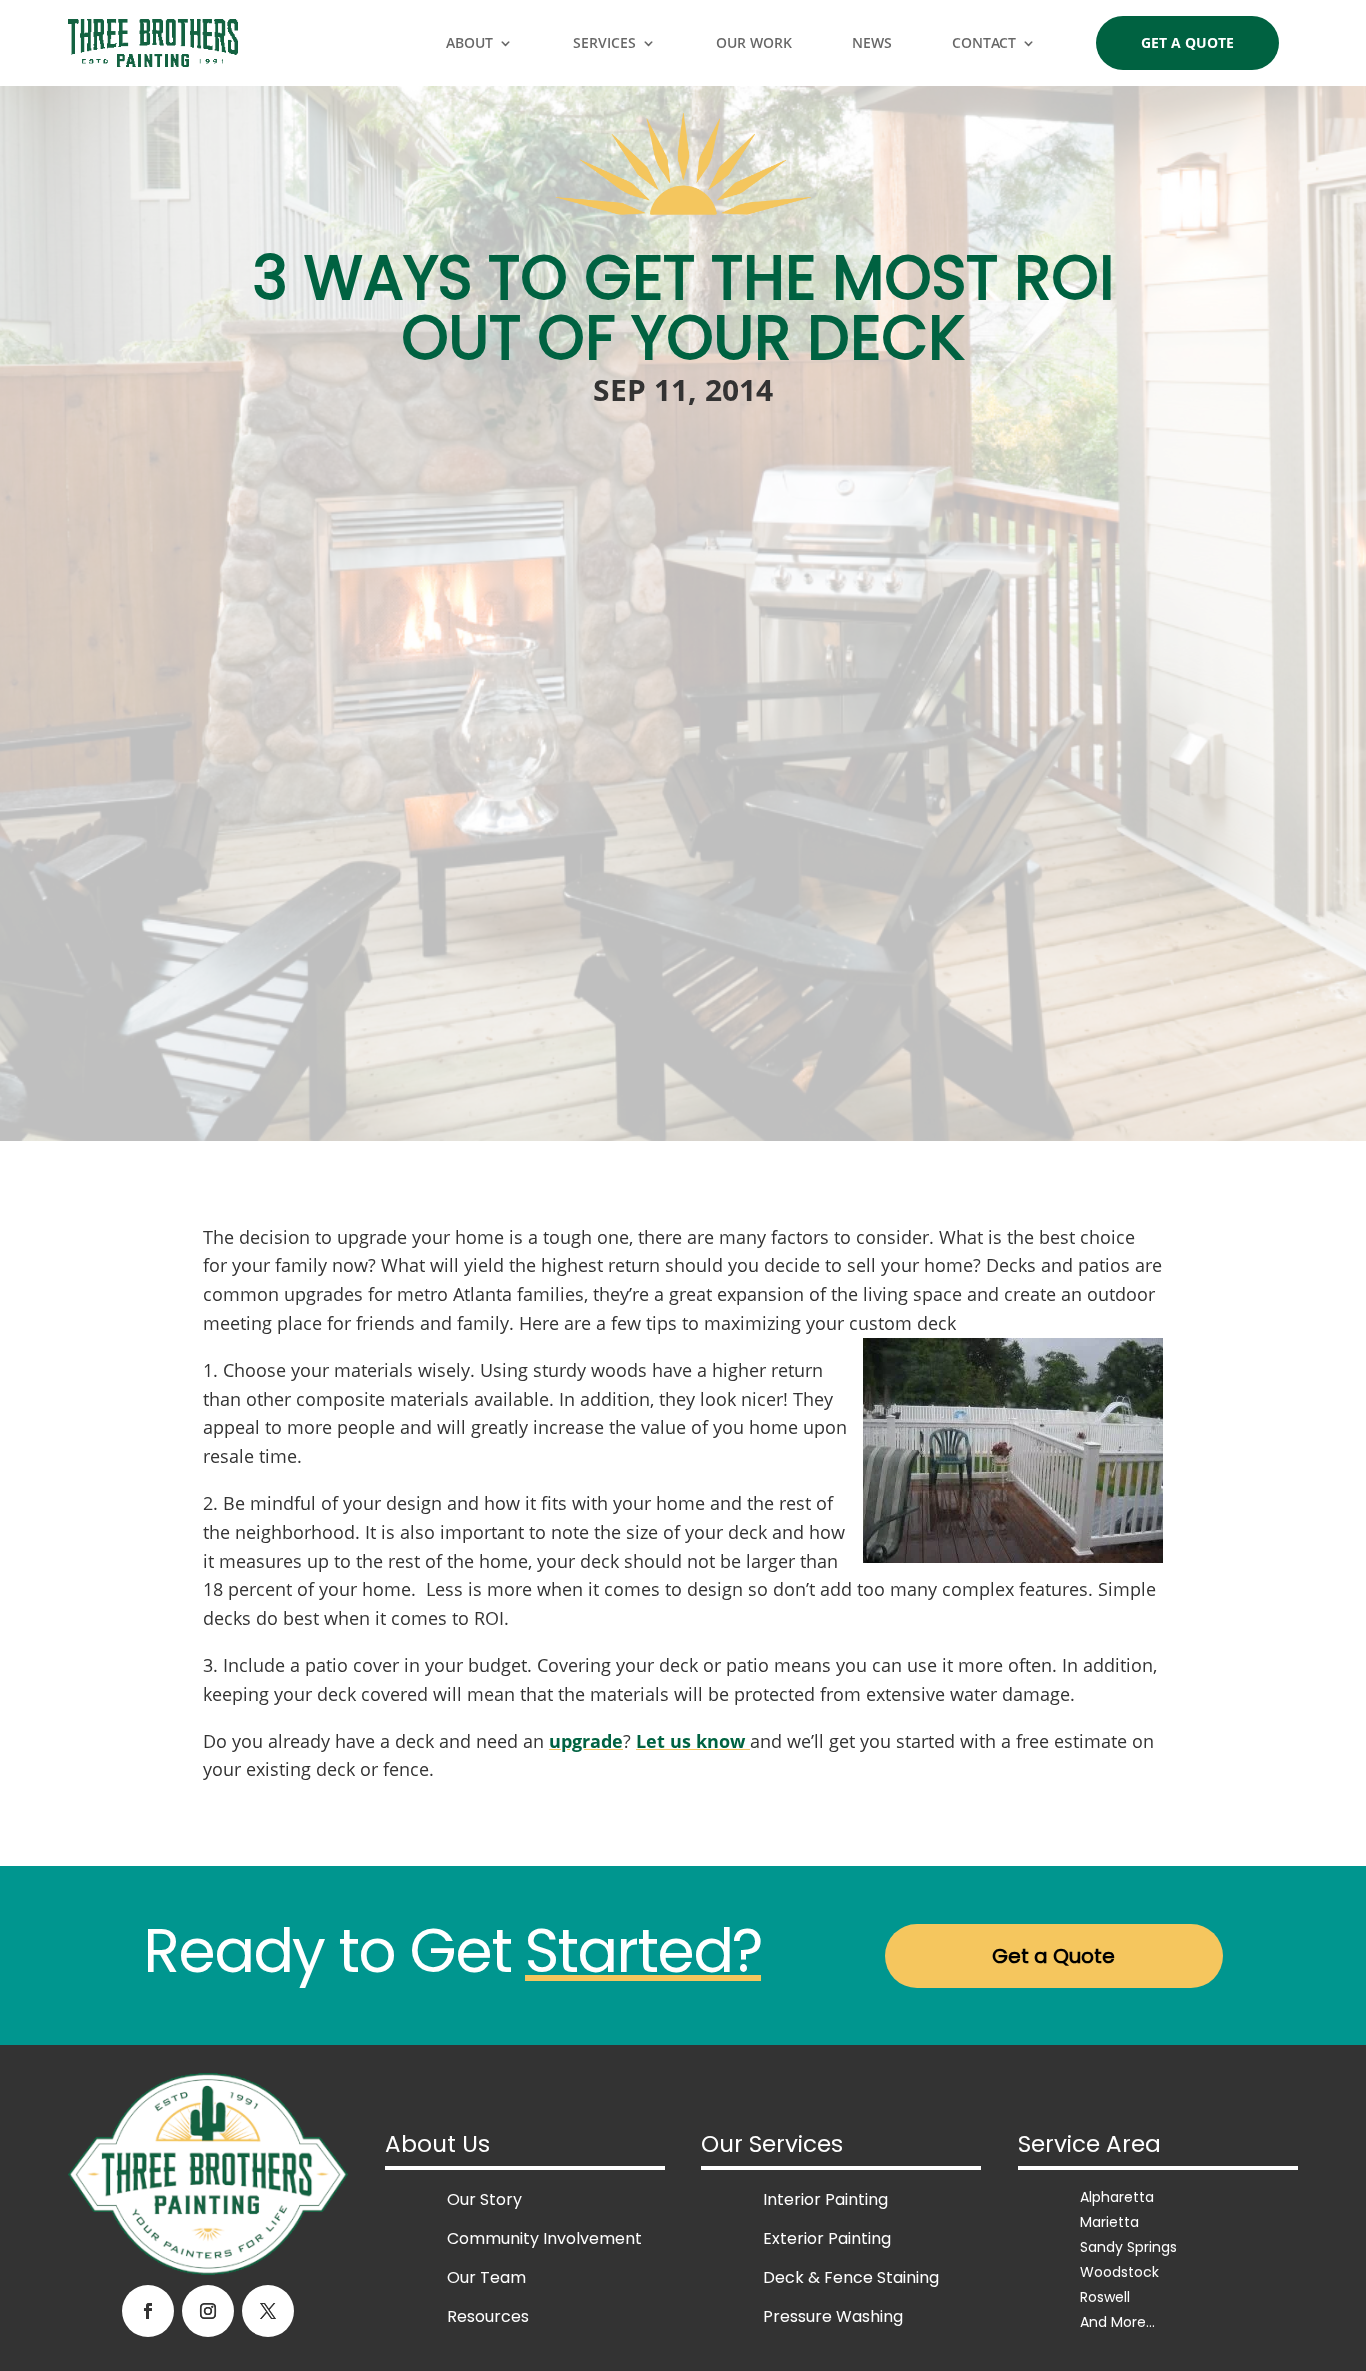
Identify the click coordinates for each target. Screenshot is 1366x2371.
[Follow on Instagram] (208, 2311)
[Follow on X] (268, 2311)
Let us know (693, 1741)
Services (604, 42)
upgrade (586, 1741)
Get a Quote (1187, 42)
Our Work (754, 42)
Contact (984, 42)
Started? (643, 1951)
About (469, 42)
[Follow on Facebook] (148, 2311)
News (872, 42)
